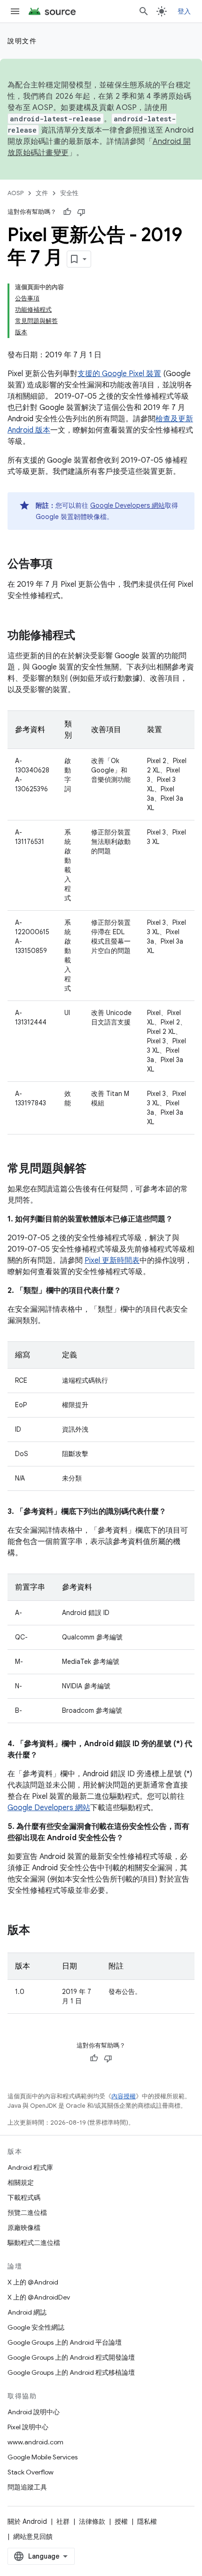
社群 (63, 2521)
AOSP (16, 193)
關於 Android (27, 2521)
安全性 (69, 193)
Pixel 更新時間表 (112, 1260)
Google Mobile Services (43, 2457)
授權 (121, 2521)
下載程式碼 (24, 2198)
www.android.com (35, 2442)
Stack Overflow (31, 2472)
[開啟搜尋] (144, 11)
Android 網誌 (27, 2312)
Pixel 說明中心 (28, 2427)
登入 (184, 11)
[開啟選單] (15, 11)
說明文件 (22, 41)
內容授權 (124, 2096)
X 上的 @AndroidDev (39, 2297)
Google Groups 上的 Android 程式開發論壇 (71, 2357)
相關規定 (21, 2182)
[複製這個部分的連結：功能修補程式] (85, 636)
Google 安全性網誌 (36, 2327)
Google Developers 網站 (128, 505)
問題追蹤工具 (27, 2487)
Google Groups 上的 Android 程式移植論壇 (71, 2372)
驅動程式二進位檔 (34, 2243)
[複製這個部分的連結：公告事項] (62, 565)
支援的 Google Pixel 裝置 (119, 374)
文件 (42, 193)
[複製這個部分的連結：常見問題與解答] (96, 1169)
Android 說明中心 (34, 2412)
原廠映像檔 (24, 2228)
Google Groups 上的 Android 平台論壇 (65, 2342)
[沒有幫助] (81, 212)
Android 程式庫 (30, 2167)
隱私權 (147, 2521)
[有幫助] (67, 212)
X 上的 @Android (33, 2282)
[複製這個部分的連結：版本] (39, 1931)
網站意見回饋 (33, 2537)
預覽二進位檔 (27, 2213)
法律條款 (92, 2521)
